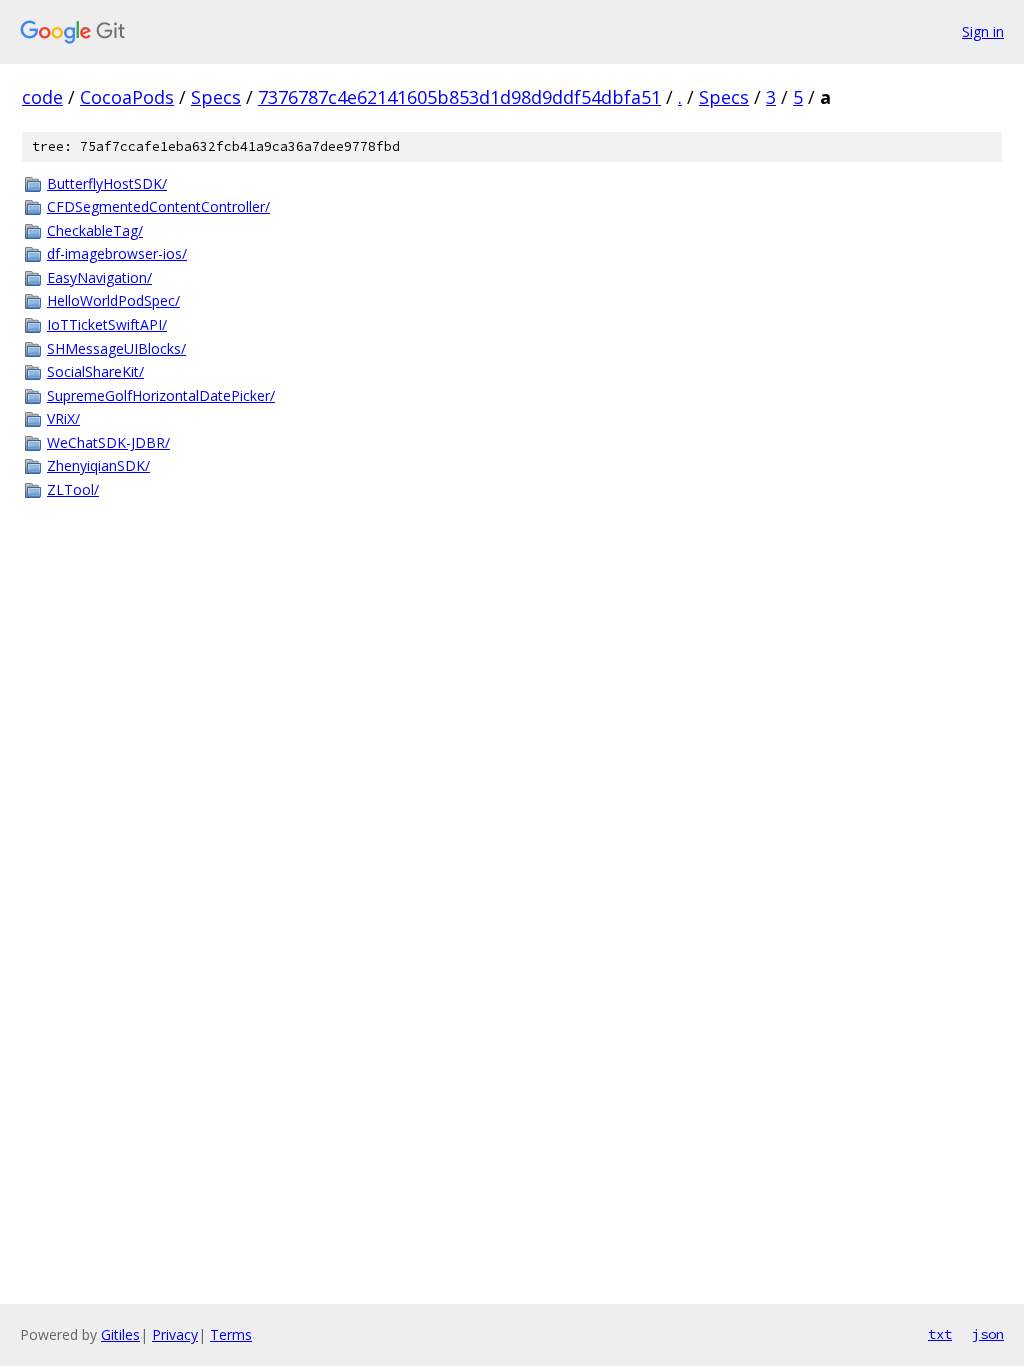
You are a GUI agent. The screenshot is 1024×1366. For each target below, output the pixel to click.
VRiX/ (63, 418)
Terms (231, 1334)
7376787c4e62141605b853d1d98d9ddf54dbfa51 (459, 97)
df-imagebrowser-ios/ (117, 253)
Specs (216, 97)
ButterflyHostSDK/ (107, 183)
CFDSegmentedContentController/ (158, 206)
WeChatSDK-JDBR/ (108, 442)
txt (940, 1334)
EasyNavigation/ (99, 277)
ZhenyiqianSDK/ (98, 465)
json (988, 1334)
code (42, 97)
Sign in (983, 31)
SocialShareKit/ (95, 371)
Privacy (175, 1334)
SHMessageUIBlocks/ (116, 348)
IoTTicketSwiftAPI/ (107, 324)
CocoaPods (127, 97)
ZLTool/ (73, 489)
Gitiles (120, 1334)
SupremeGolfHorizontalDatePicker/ (161, 395)
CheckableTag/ (95, 230)
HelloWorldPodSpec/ (113, 300)
